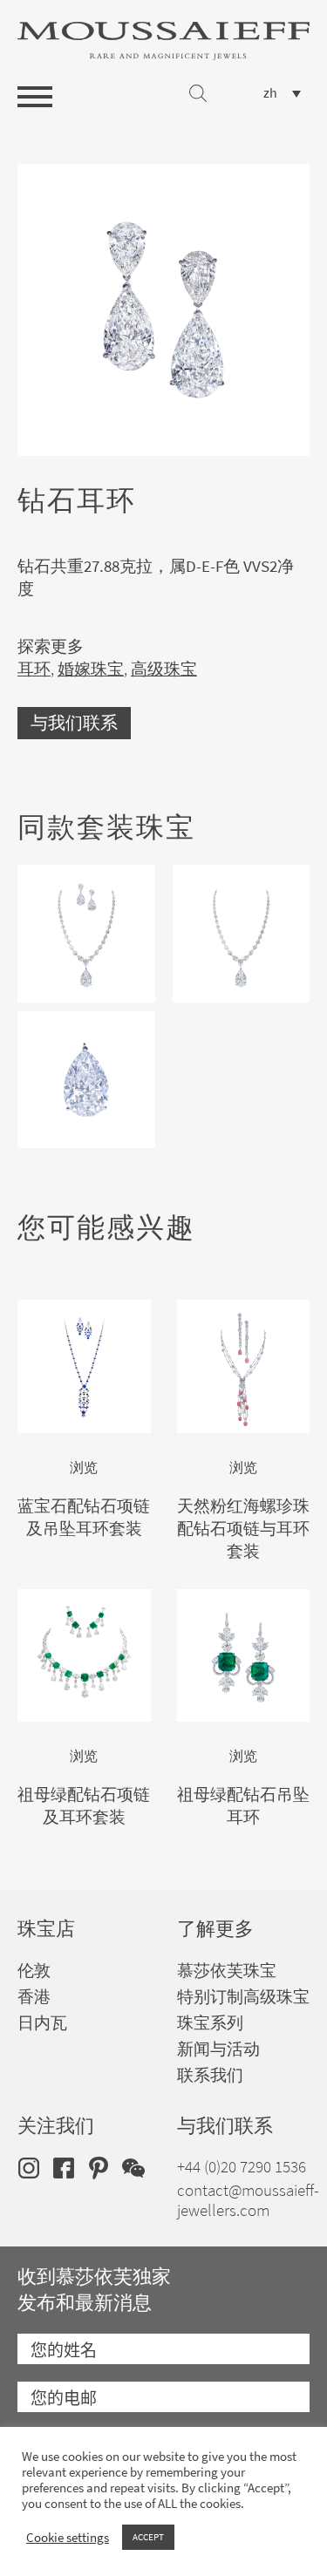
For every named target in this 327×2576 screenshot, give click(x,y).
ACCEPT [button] (148, 2537)
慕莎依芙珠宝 (227, 1971)
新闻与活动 (218, 2049)
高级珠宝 (164, 669)
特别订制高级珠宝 (243, 1997)
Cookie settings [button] (68, 2538)
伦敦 (34, 1971)
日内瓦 (42, 2023)
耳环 (34, 669)
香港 (34, 1997)
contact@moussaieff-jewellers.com (248, 2200)
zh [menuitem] (270, 93)
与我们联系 (74, 723)
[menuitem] (282, 93)
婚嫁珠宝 (91, 669)
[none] (282, 93)
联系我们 (210, 2075)
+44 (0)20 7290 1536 (242, 2167)
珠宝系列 (210, 2023)
